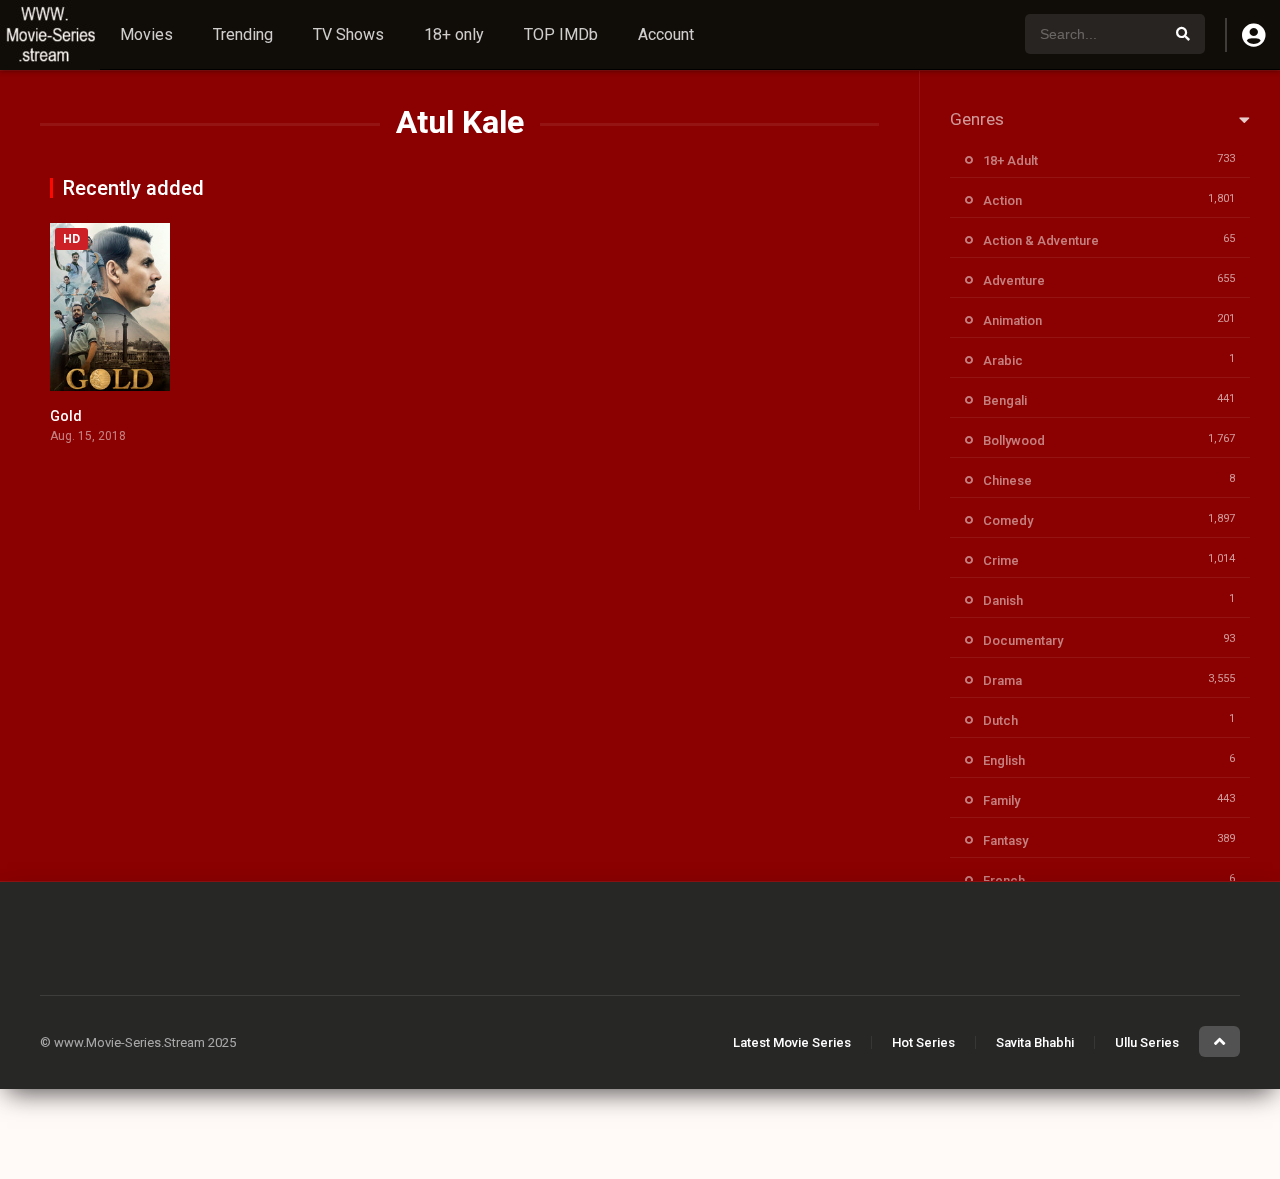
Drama (1002, 680)
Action (1002, 200)
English (1004, 760)
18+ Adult (1010, 160)
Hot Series (923, 1042)
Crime (1001, 560)
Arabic (1003, 360)
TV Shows (348, 34)
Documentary (1023, 640)
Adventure (1014, 280)
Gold (66, 416)
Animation (1012, 320)
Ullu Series (1147, 1042)
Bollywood (1014, 440)
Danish (1003, 600)
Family (1001, 800)
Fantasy (1005, 840)
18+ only (454, 34)
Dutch (1000, 720)
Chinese (1007, 480)
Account (666, 34)
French (1004, 880)
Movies (146, 34)
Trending (243, 34)
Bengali (1005, 400)
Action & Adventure (1041, 240)
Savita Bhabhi (1035, 1042)
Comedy (1008, 520)
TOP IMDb (561, 34)
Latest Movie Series (792, 1042)
